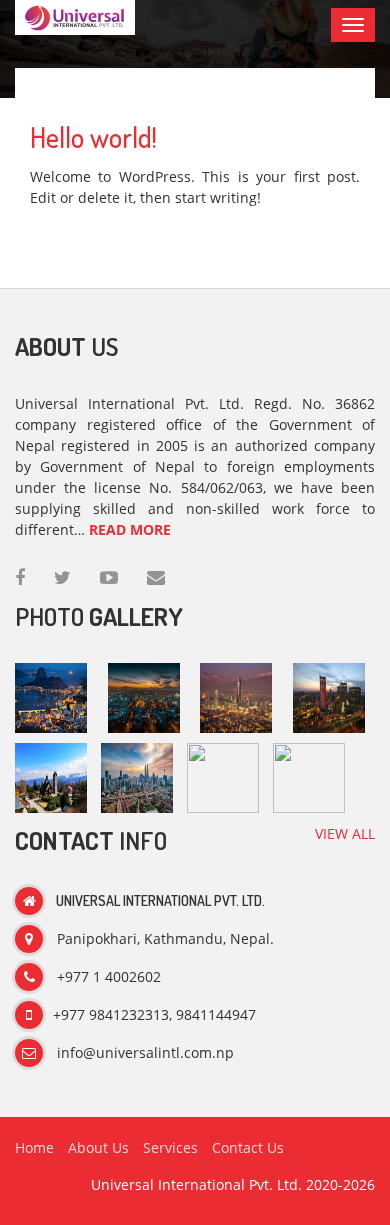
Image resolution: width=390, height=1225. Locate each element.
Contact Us (248, 1147)
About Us (98, 1147)
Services (170, 1147)
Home (34, 1147)
